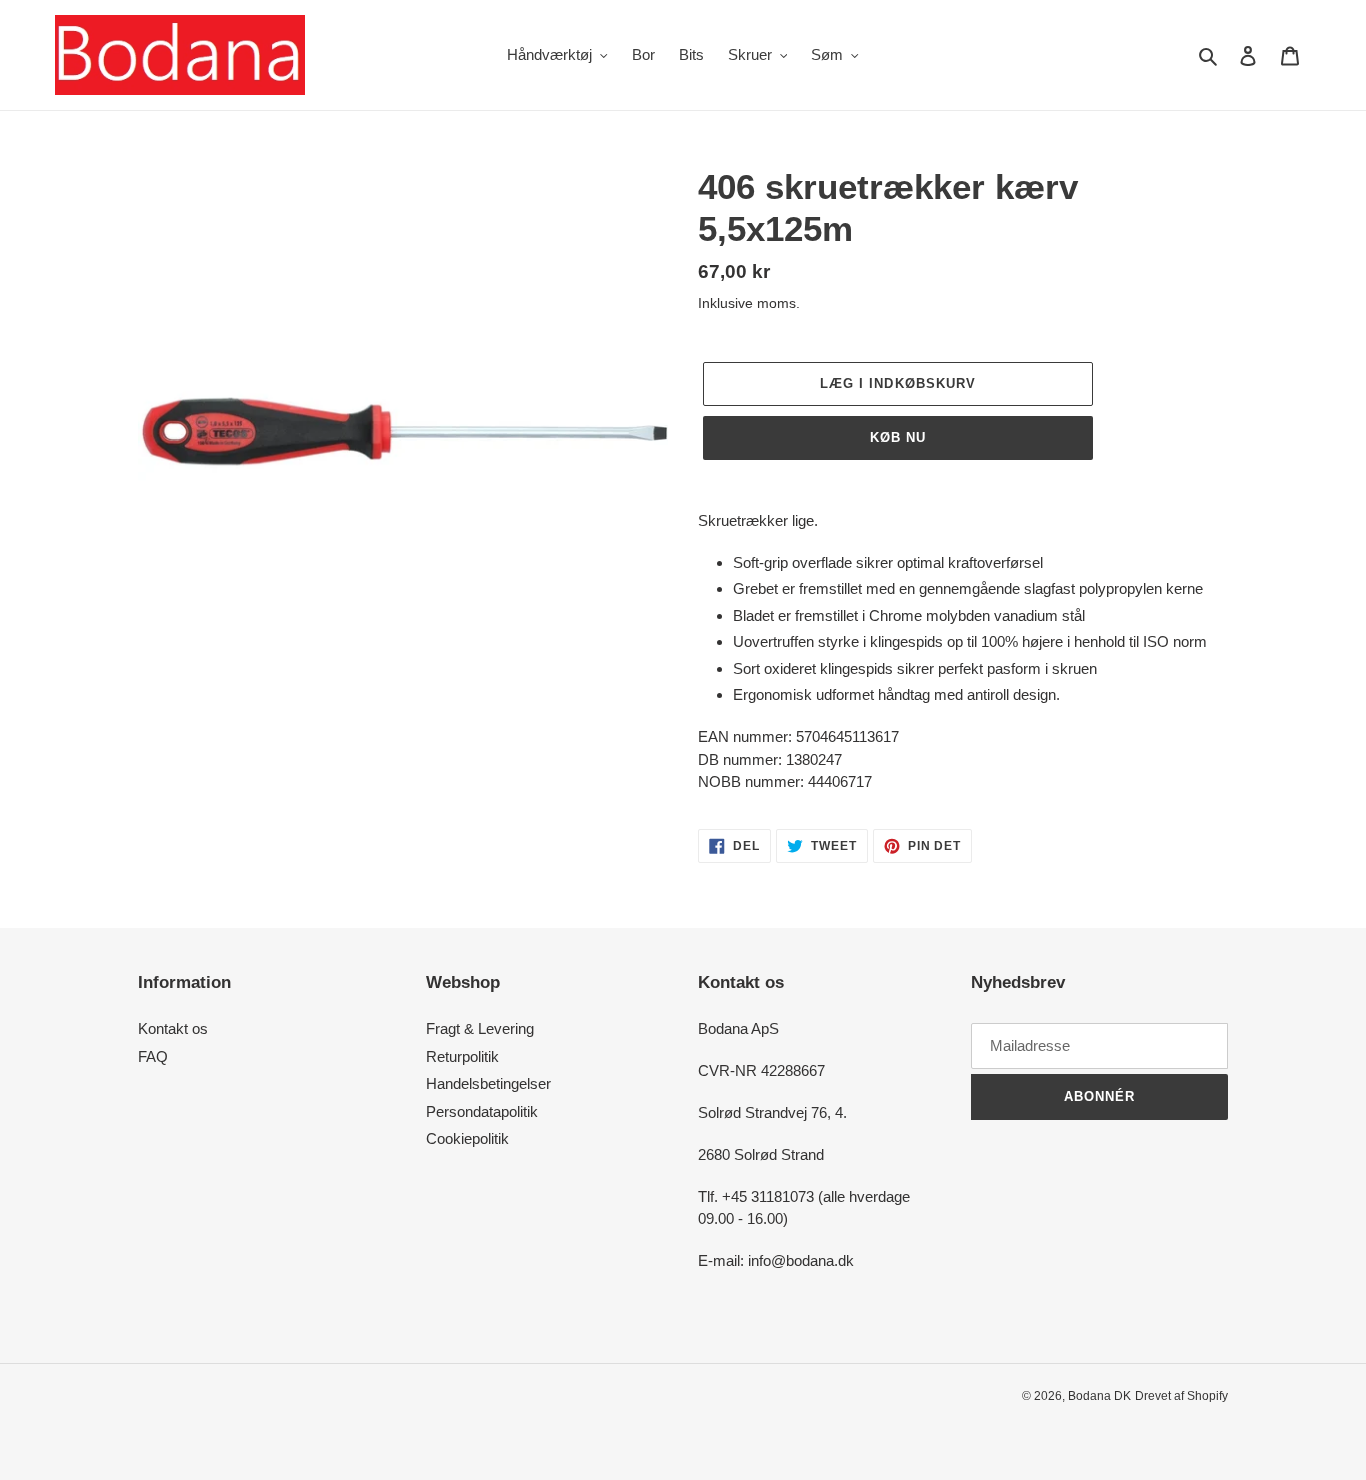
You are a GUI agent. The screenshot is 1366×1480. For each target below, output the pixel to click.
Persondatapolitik (482, 1111)
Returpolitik (462, 1056)
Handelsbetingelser (488, 1083)
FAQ (153, 1056)
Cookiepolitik (467, 1138)
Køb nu (898, 437)
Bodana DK (1099, 1396)
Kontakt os (173, 1028)
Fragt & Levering (480, 1028)
